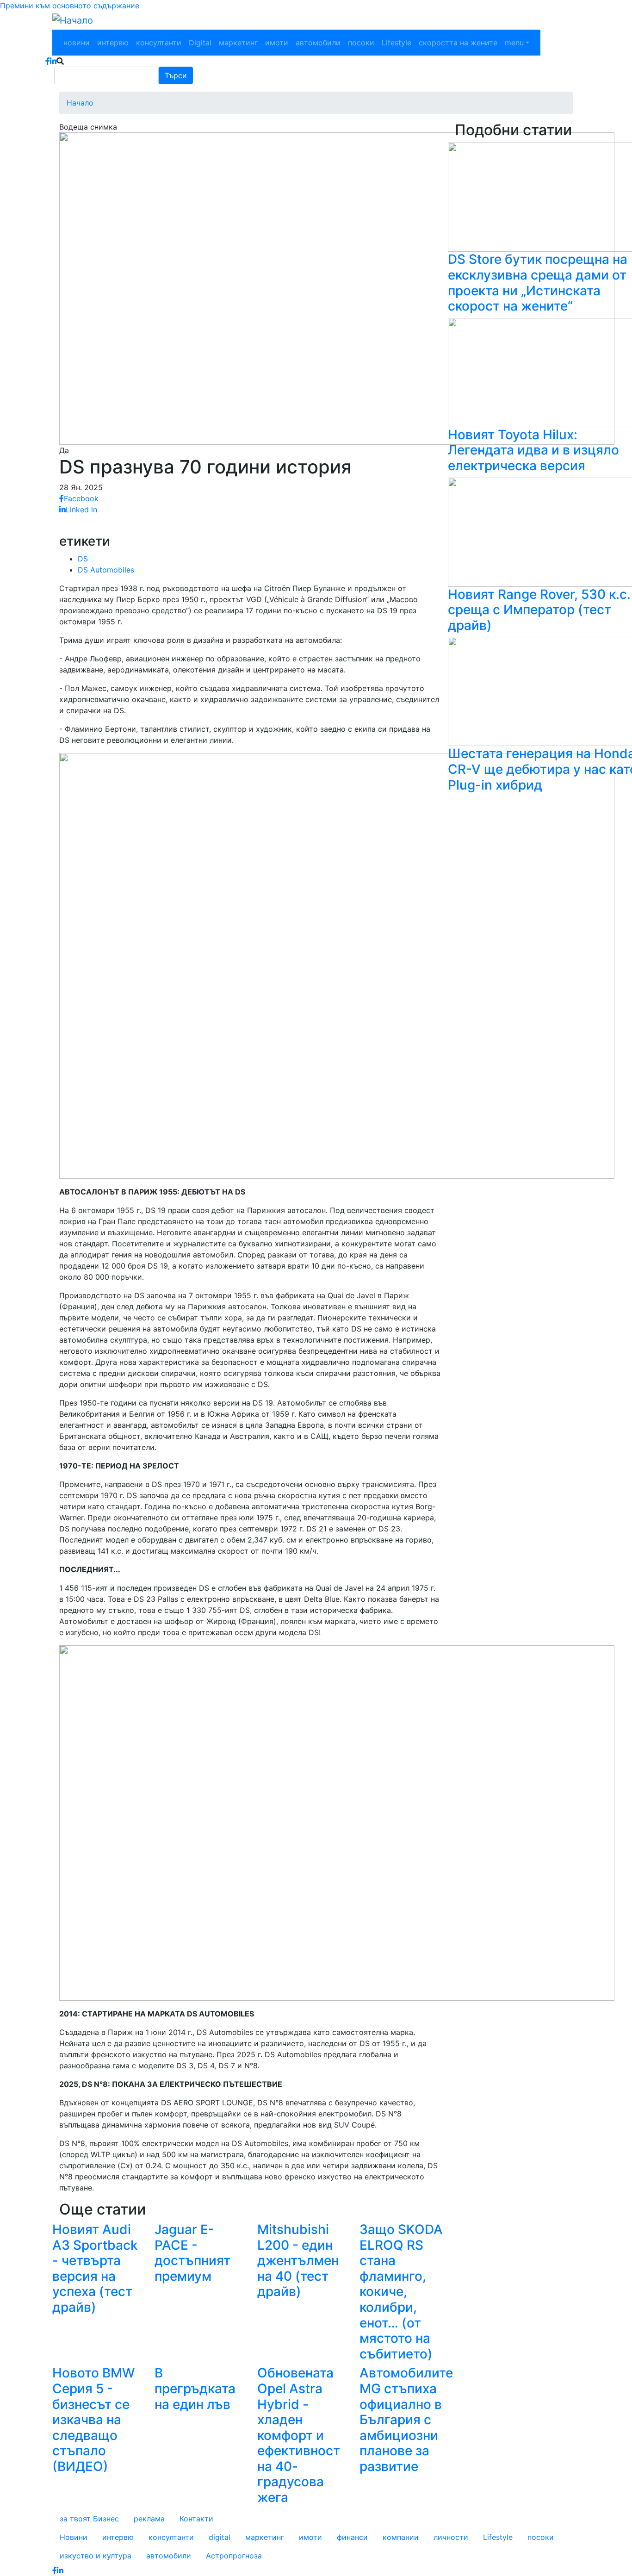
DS (83, 559)
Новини (74, 2537)
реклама (149, 2519)
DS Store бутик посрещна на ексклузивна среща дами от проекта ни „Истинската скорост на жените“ (538, 283)
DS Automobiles (106, 570)
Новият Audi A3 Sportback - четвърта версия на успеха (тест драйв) (95, 2268)
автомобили (318, 43)
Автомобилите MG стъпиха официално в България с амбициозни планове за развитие (406, 2420)
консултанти (159, 43)
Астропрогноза (234, 2556)
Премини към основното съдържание (70, 6)
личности (451, 2537)
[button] (337, 288)
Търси (176, 75)
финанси (352, 2537)
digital (220, 2537)
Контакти (196, 2519)
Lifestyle (397, 43)
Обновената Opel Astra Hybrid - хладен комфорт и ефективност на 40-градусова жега (299, 2435)
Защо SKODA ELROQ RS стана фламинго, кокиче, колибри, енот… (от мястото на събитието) (401, 2292)
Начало (80, 103)
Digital (200, 43)
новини (77, 43)
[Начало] (73, 20)
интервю (113, 43)
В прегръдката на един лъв (195, 2388)
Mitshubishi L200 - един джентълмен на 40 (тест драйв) (298, 2260)
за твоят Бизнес (89, 2519)
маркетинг (238, 43)
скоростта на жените (458, 43)
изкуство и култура (96, 2556)
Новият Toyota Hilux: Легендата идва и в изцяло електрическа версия (533, 450)
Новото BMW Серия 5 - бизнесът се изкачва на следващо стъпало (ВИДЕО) (93, 2420)
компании (401, 2537)
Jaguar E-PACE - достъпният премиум (192, 2253)
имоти (277, 43)
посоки (361, 43)
